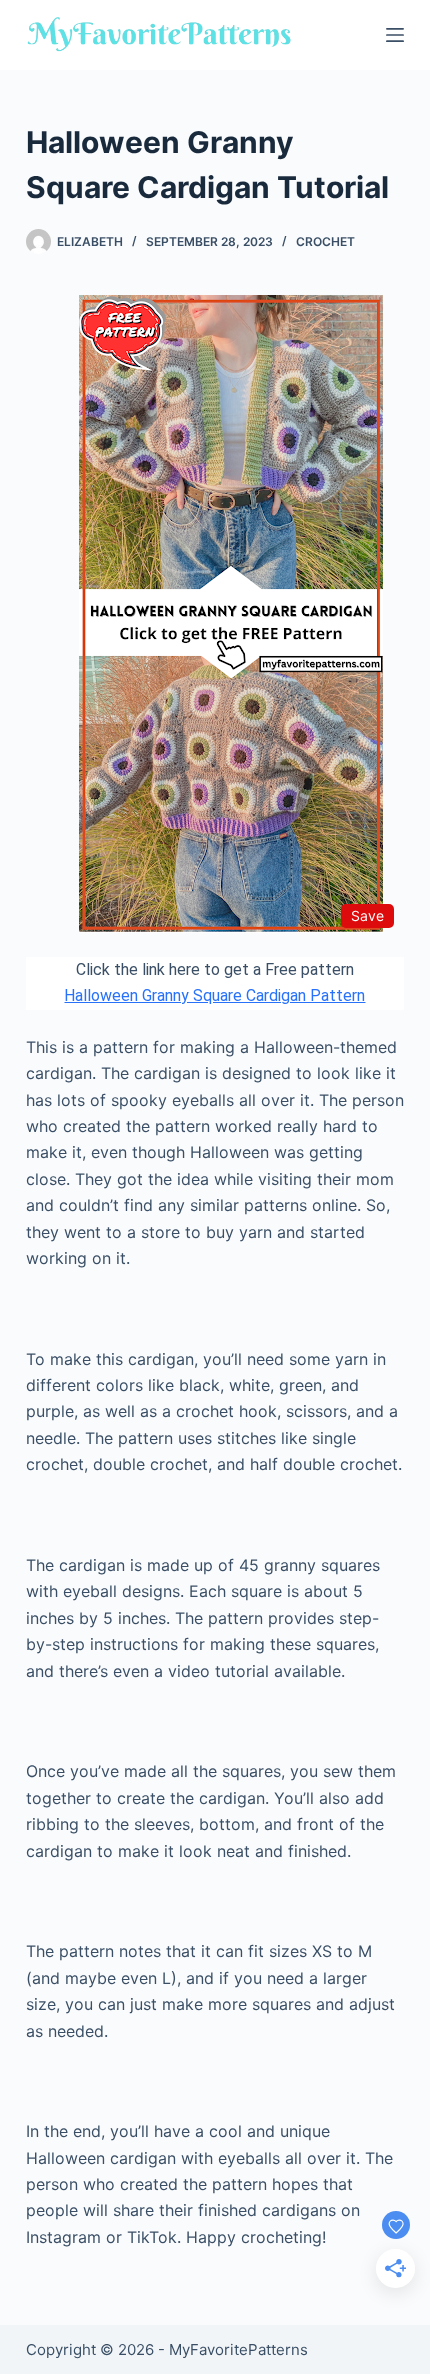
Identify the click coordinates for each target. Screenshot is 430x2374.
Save (367, 915)
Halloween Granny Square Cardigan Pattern (214, 995)
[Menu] (395, 35)
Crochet (325, 241)
